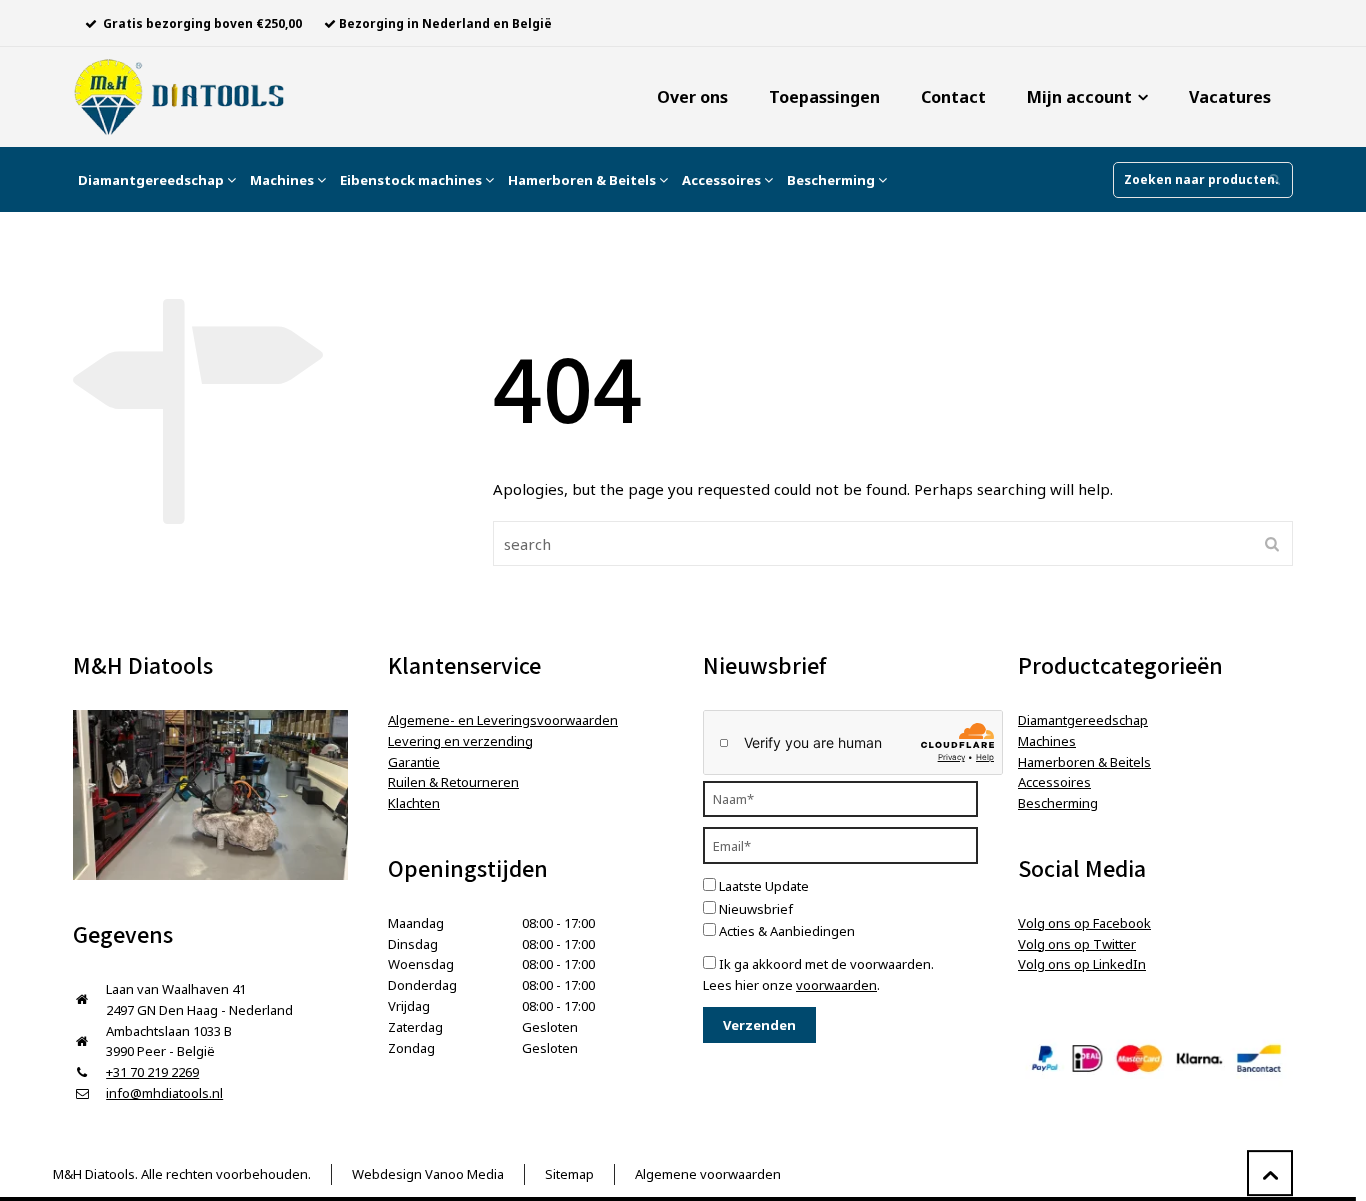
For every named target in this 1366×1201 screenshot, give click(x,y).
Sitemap (569, 1174)
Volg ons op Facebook (1084, 923)
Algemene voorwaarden (708, 1174)
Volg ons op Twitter (1077, 944)
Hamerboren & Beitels (583, 180)
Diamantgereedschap (152, 180)
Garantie (414, 762)
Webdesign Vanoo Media (428, 1174)
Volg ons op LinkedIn (1082, 964)
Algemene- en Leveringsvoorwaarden (503, 720)
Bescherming (832, 180)
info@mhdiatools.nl (164, 1093)
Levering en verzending (460, 741)
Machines (283, 180)
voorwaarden (836, 985)
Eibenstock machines (412, 180)
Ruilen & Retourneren (453, 782)
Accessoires (723, 180)
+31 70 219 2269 (152, 1072)
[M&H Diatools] (179, 97)
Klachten (414, 803)
